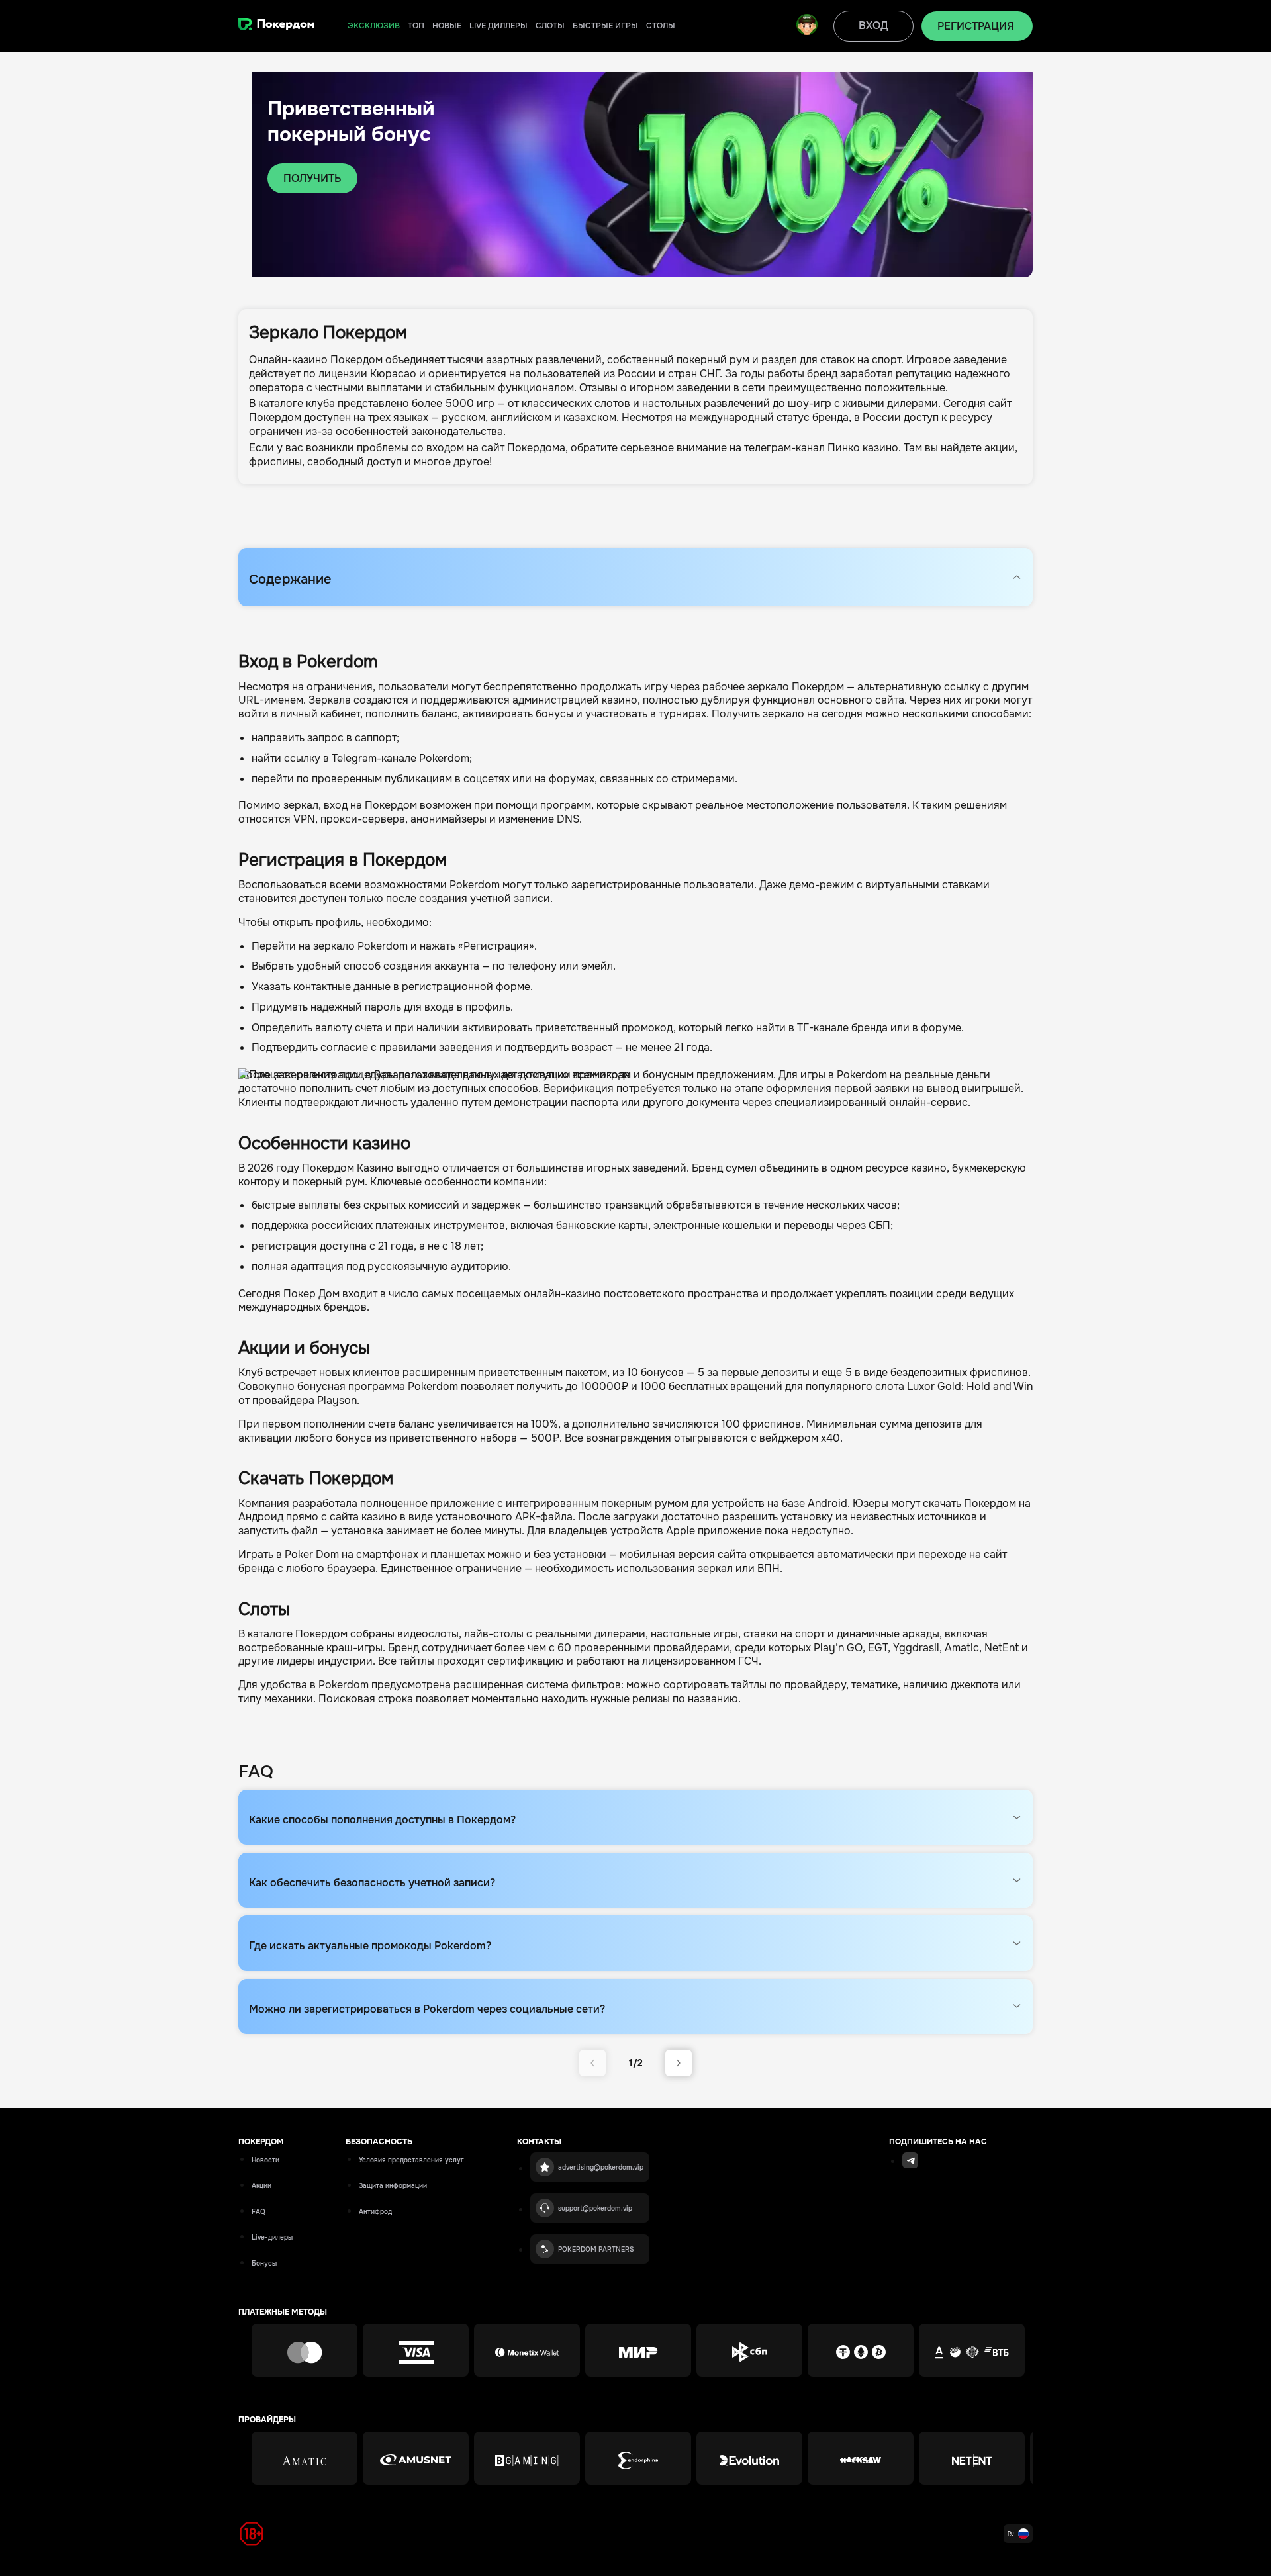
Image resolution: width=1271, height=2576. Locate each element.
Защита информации (393, 2186)
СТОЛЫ (661, 26)
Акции (261, 2186)
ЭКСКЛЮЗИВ (374, 26)
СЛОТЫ (550, 26)
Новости (265, 2160)
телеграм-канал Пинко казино (821, 448)
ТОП (416, 26)
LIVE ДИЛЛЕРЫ (498, 26)
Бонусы (264, 2263)
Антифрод (375, 2212)
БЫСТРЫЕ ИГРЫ (605, 26)
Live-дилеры (272, 2237)
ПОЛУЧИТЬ (312, 178)
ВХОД (873, 25)
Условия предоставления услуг (411, 2160)
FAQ (259, 2212)
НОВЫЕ (447, 26)
